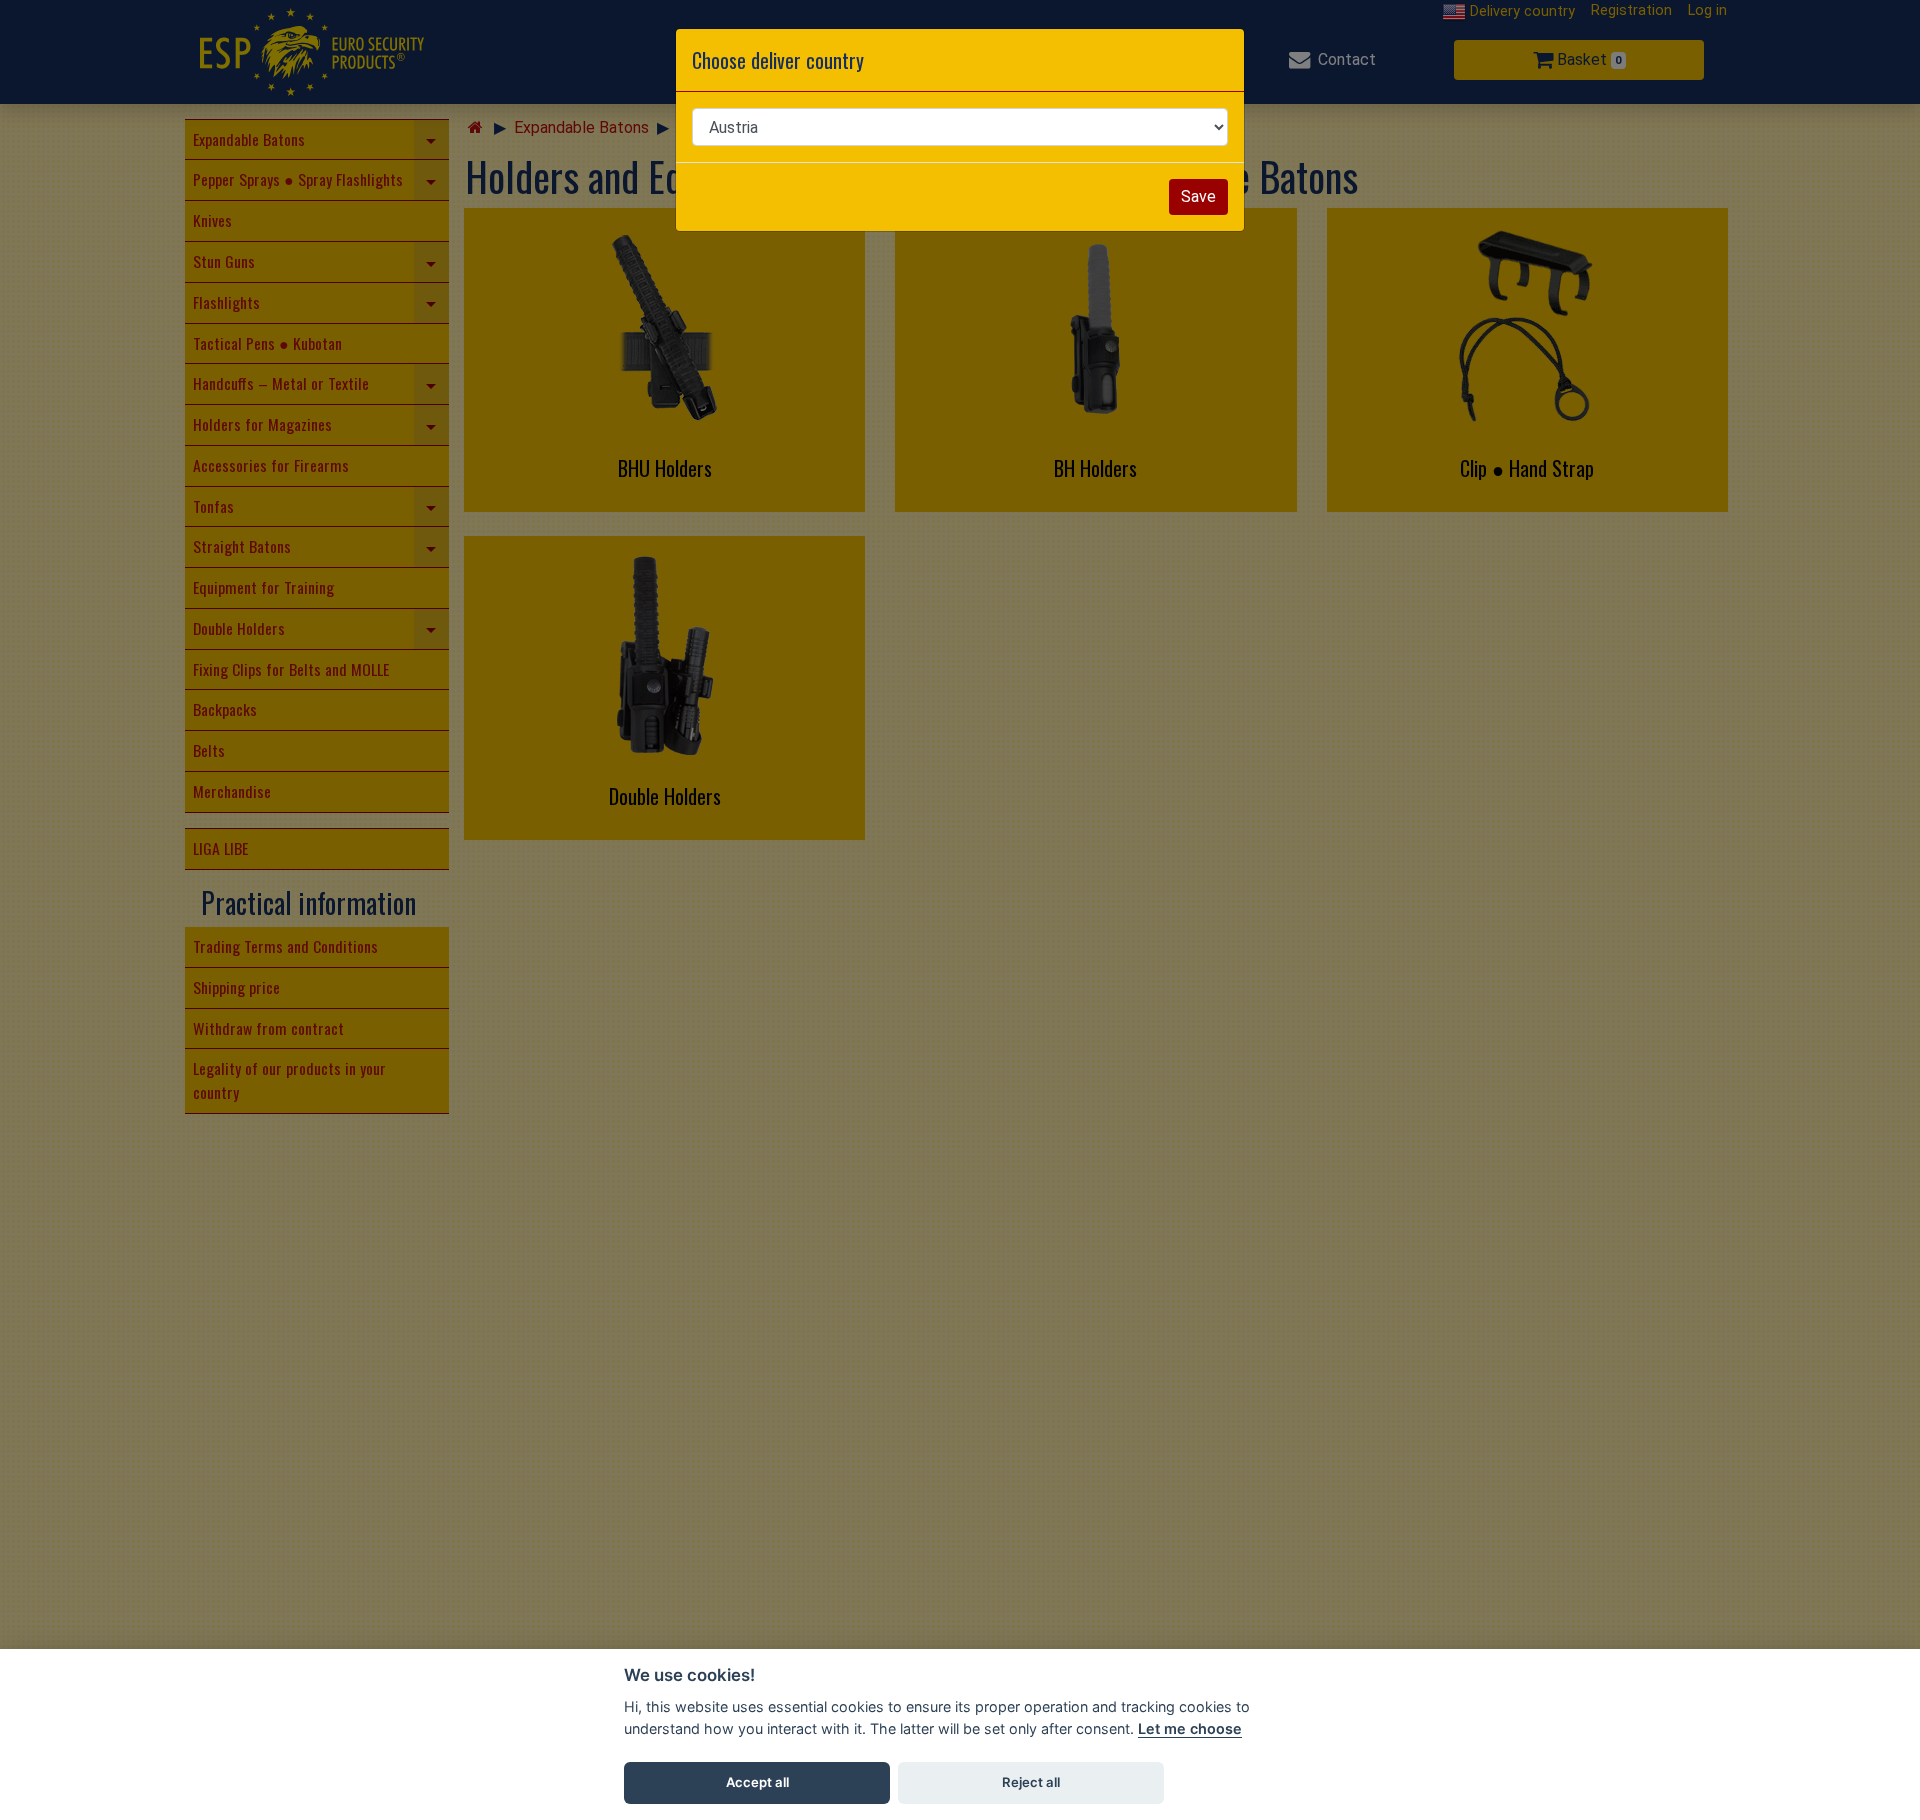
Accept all (757, 1782)
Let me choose (1190, 1728)
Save (1198, 196)
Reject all (1031, 1782)
